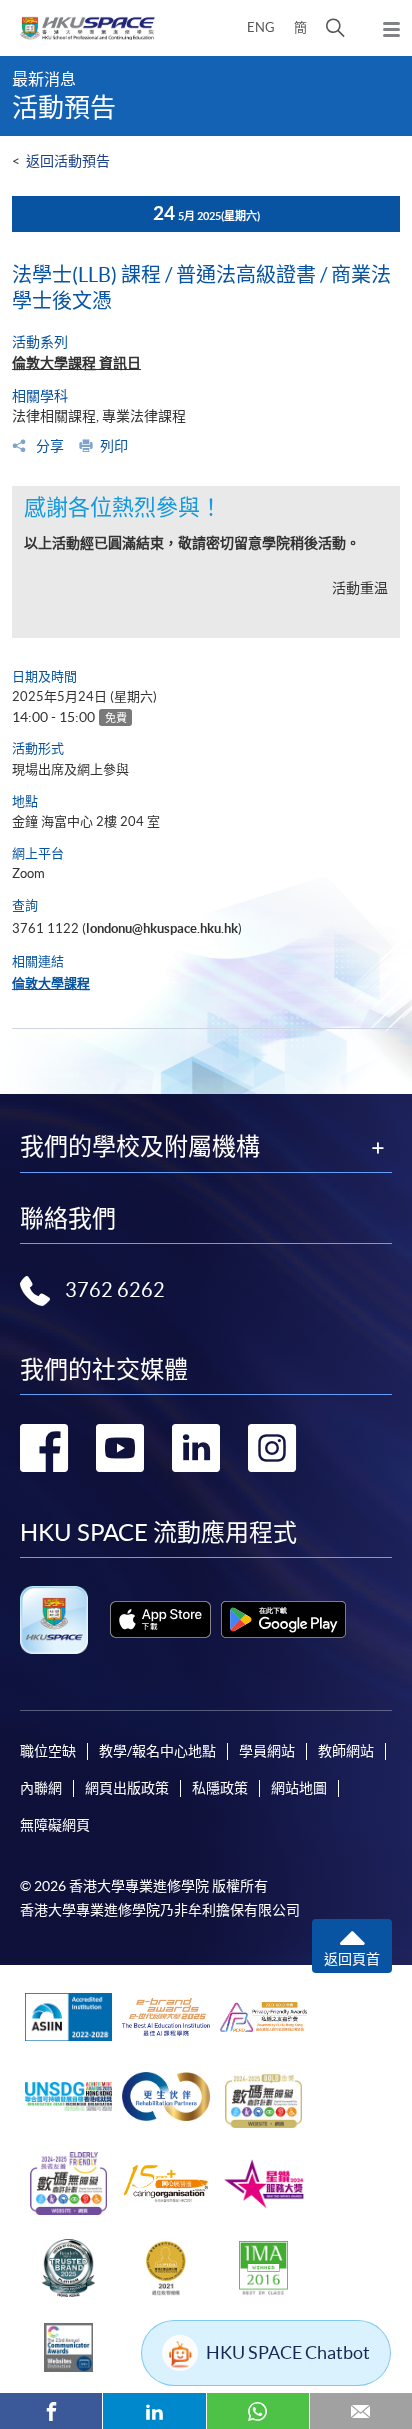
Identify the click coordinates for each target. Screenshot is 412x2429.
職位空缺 (48, 1751)
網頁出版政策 (127, 1788)
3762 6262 (115, 1290)
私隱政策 (220, 1788)
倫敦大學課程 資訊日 (76, 363)
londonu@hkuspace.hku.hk (162, 928)
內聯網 (41, 1788)
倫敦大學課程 (51, 983)
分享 (48, 446)
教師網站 (346, 1751)
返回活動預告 (68, 161)
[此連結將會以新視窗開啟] (160, 1619)
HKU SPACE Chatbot (288, 2352)
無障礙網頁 (55, 1825)
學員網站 (267, 1751)
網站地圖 (299, 1788)
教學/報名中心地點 (157, 1751)
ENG (261, 27)
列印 (114, 446)
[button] (335, 28)
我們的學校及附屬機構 (140, 1147)
